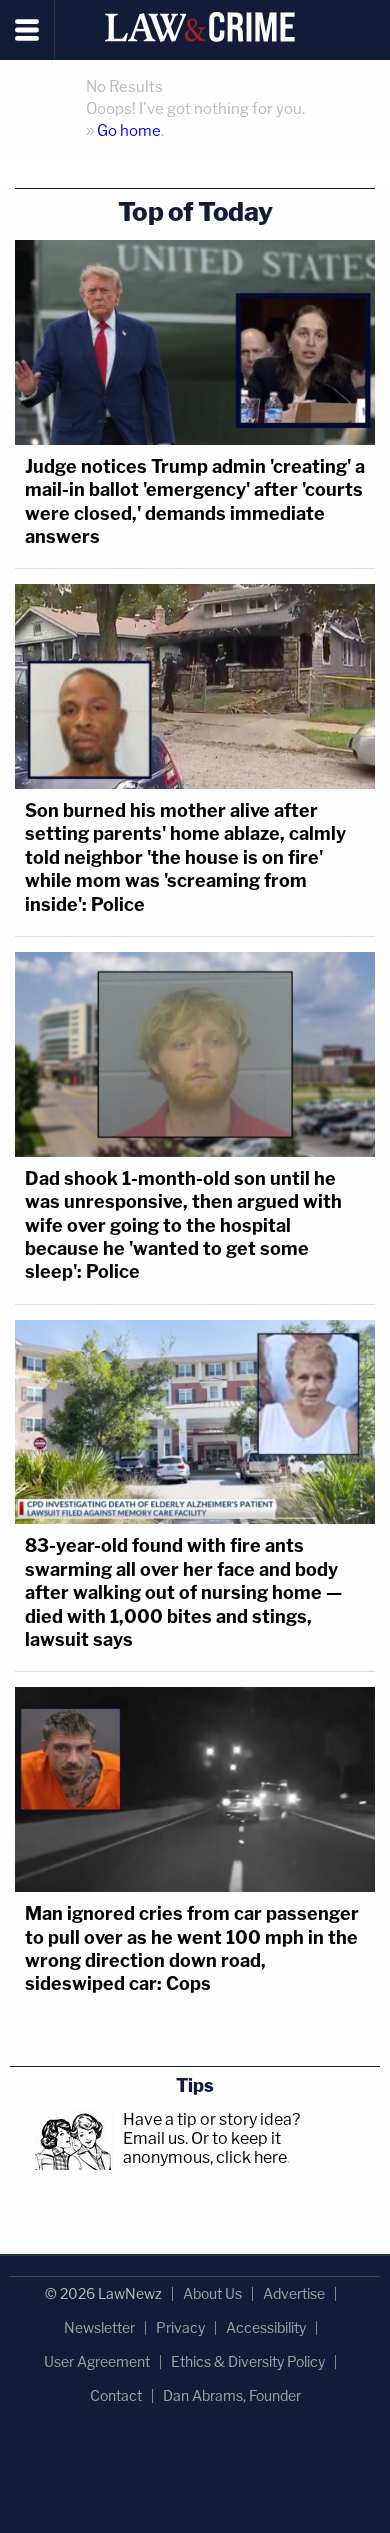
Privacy (180, 2327)
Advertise (294, 2293)
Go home (129, 131)
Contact (116, 2395)
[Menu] (27, 30)
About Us (212, 2293)
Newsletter (99, 2327)
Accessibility (266, 2327)
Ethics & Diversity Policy (248, 2361)
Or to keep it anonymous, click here (205, 2148)
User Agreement (97, 2361)
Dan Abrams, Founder (232, 2395)
